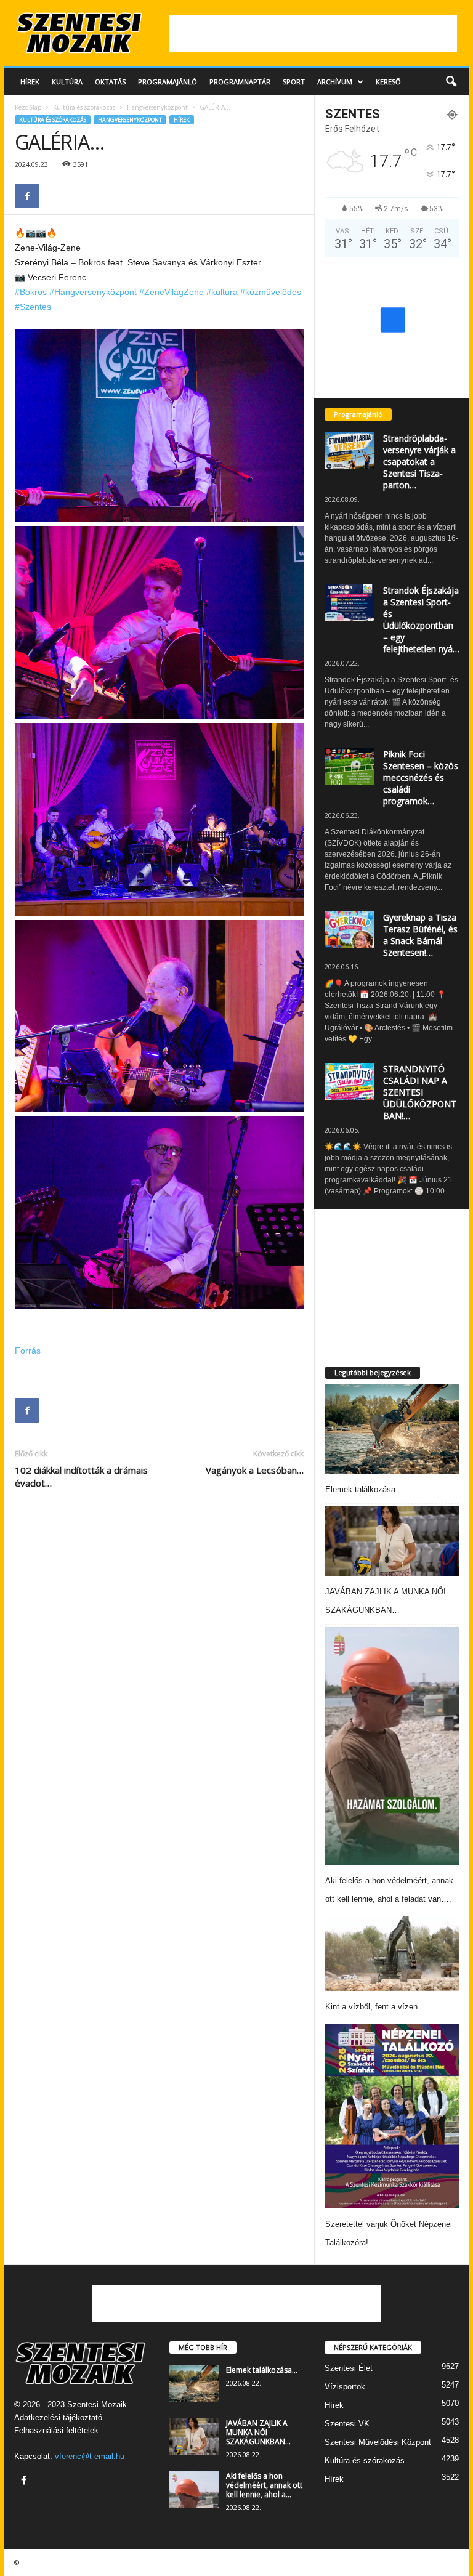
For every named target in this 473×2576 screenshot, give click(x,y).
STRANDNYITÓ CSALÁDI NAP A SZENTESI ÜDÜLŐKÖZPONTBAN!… (420, 1092)
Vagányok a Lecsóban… (255, 1470)
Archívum (335, 82)
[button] (451, 82)
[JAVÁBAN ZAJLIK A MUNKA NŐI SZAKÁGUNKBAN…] (392, 1541)
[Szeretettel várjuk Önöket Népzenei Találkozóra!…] (392, 2116)
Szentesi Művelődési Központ (378, 2442)
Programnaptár (240, 82)
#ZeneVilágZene (172, 292)
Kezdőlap (28, 107)
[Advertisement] (313, 33)
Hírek (30, 82)
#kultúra (222, 292)
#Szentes (33, 307)
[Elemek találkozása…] (392, 1429)
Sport (294, 82)
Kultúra (67, 82)
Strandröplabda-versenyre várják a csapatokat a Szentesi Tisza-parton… (419, 462)
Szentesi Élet (349, 2368)
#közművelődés (271, 292)
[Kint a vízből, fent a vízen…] (392, 1953)
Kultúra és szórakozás (84, 107)
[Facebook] (27, 196)
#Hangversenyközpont (93, 292)
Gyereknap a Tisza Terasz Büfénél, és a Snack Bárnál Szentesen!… (420, 935)
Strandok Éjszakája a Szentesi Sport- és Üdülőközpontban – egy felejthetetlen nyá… (421, 620)
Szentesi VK (347, 2424)
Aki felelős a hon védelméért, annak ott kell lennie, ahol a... (264, 2485)
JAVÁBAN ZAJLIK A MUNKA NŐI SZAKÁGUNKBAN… (258, 2432)
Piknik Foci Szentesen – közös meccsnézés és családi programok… (421, 777)
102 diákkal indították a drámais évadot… (81, 1476)
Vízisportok (345, 2387)
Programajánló (168, 82)
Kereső (388, 82)
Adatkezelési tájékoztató (58, 2417)
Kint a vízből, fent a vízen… (375, 2007)
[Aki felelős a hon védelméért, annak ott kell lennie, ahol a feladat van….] (392, 1746)
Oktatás (110, 82)
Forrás (28, 1351)
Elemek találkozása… (364, 1489)
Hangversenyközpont (157, 107)
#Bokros (31, 292)
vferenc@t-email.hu (90, 2456)
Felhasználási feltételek (56, 2430)
